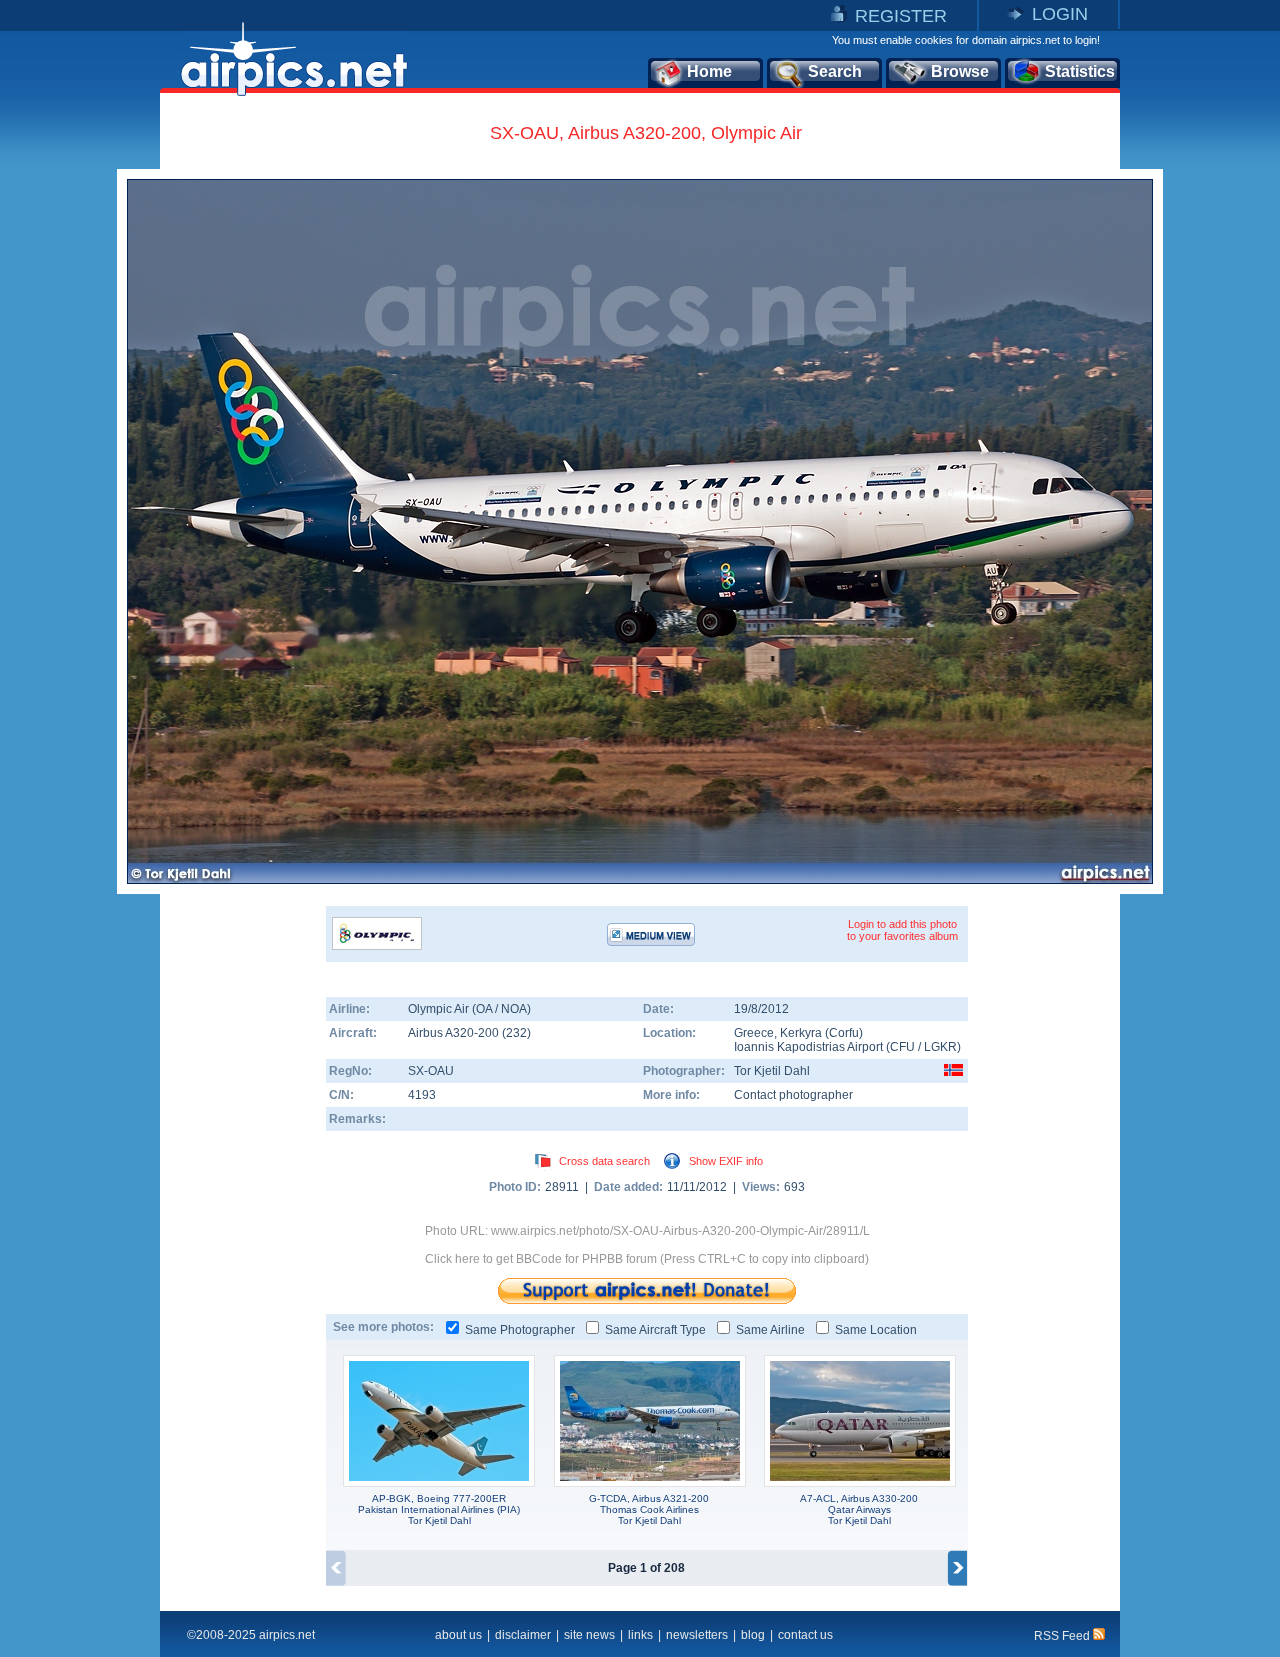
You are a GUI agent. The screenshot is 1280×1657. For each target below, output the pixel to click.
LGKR (940, 1047)
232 (516, 1033)
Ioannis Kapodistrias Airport (808, 1047)
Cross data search (604, 1161)
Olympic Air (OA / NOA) (469, 1009)
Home (709, 71)
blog (753, 1635)
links (640, 1635)
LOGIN (1060, 14)
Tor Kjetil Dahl (772, 1071)
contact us (805, 1635)
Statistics (1080, 71)
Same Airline (770, 1330)
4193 (422, 1095)
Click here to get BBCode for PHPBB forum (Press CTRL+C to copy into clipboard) (647, 1259)
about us (458, 1635)
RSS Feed (1063, 1636)
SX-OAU (431, 1071)
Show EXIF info (726, 1161)
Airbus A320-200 (455, 1033)
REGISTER (901, 16)
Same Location (876, 1330)
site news (589, 1635)
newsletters (697, 1635)
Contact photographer (793, 1095)
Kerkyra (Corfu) (821, 1033)
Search (835, 71)
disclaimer (523, 1635)
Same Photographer (520, 1330)
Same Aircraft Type (655, 1330)
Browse (960, 71)
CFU (902, 1047)
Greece (754, 1033)
